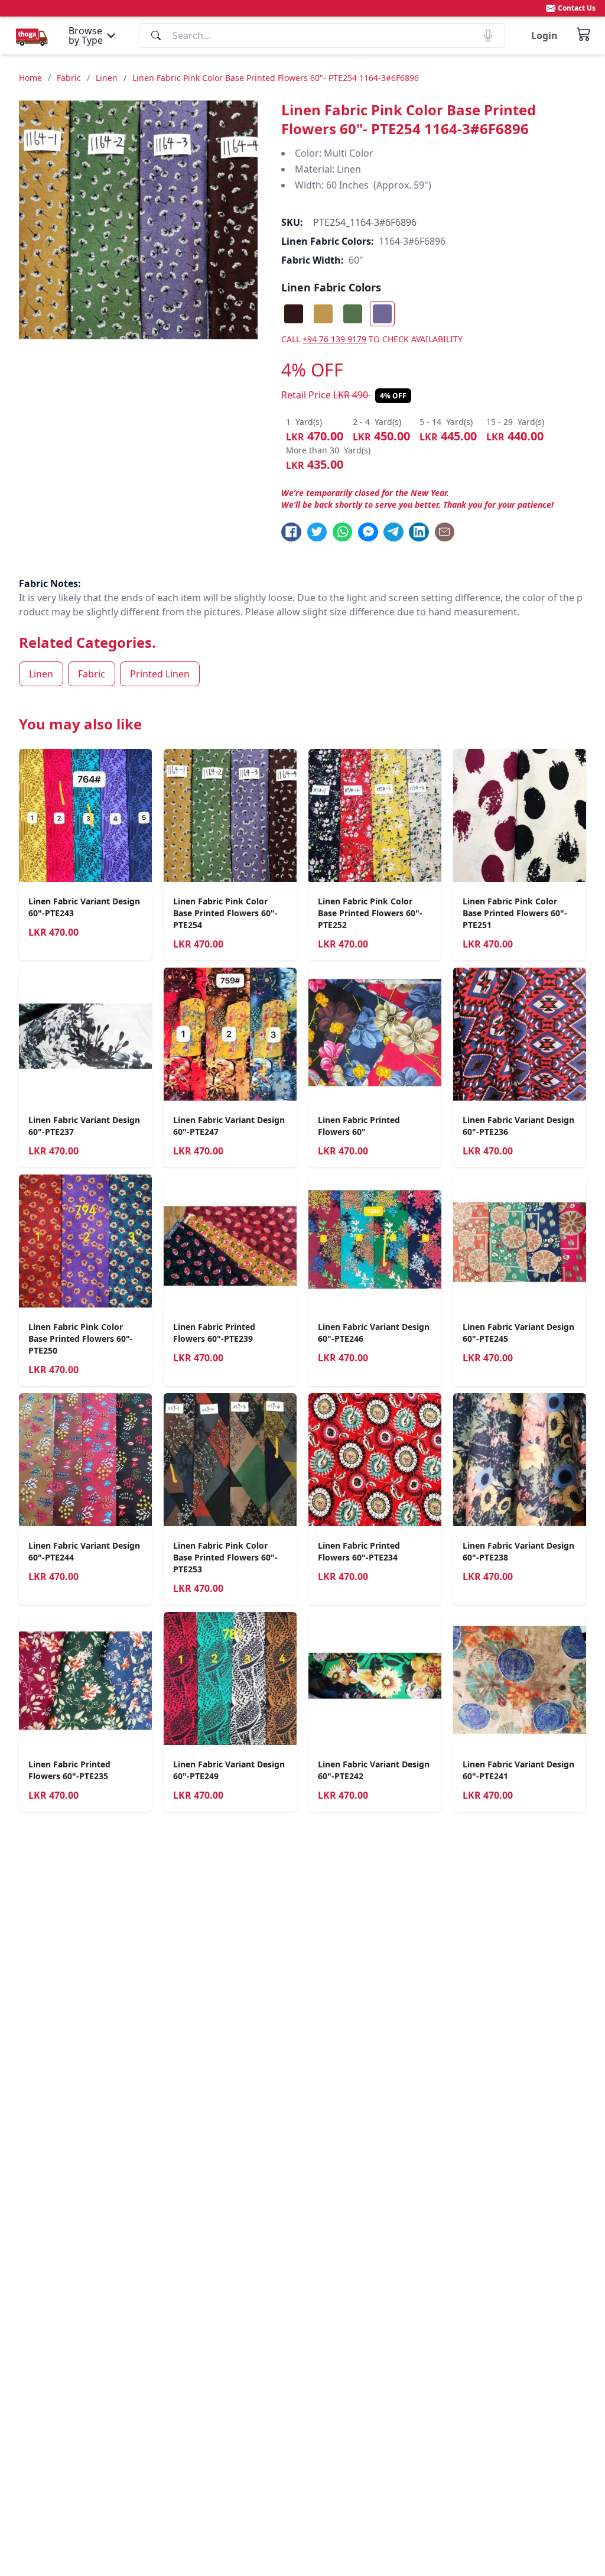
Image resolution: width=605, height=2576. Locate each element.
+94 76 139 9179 (334, 339)
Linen (107, 78)
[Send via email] (445, 532)
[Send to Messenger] (368, 532)
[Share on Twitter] (317, 532)
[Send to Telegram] (393, 532)
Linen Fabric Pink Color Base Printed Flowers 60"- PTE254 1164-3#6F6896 (276, 78)
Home (30, 78)
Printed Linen (160, 674)
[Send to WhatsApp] (343, 532)
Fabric (69, 78)
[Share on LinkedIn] (419, 532)
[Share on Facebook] (291, 532)
